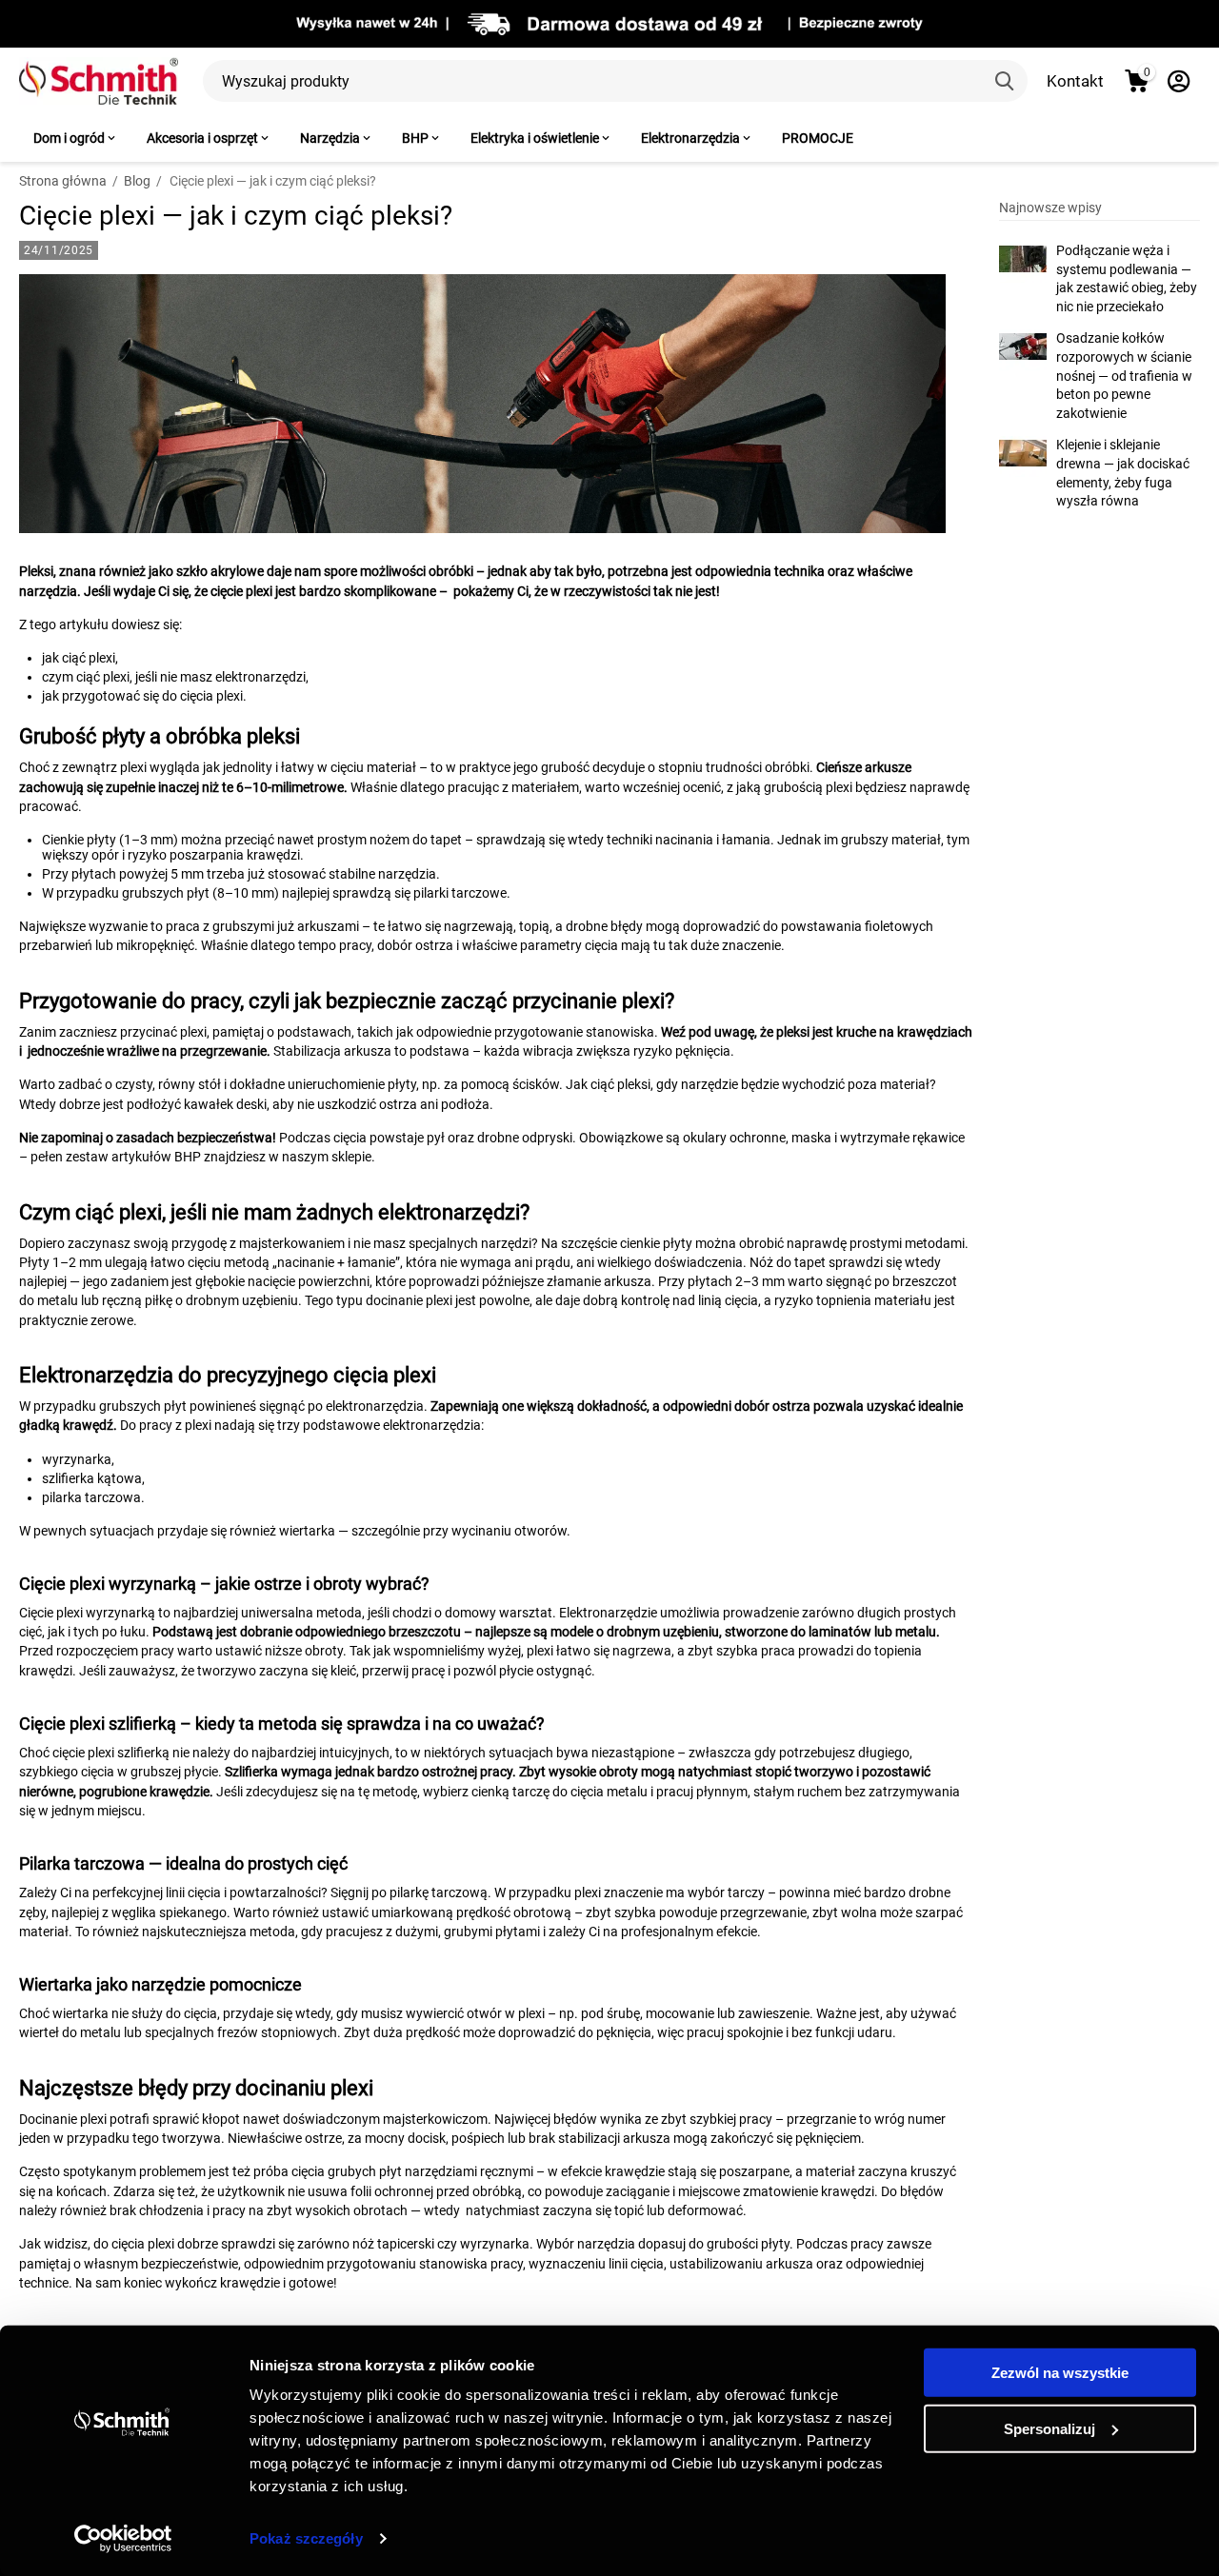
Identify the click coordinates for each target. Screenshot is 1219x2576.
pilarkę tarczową (439, 1892)
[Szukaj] (1007, 81)
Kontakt (1075, 81)
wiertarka (80, 2013)
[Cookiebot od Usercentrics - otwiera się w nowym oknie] (123, 2539)
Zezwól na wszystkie (1060, 2373)
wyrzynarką (120, 1613)
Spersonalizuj (1049, 2428)
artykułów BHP (156, 1157)
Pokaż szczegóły (306, 2538)
